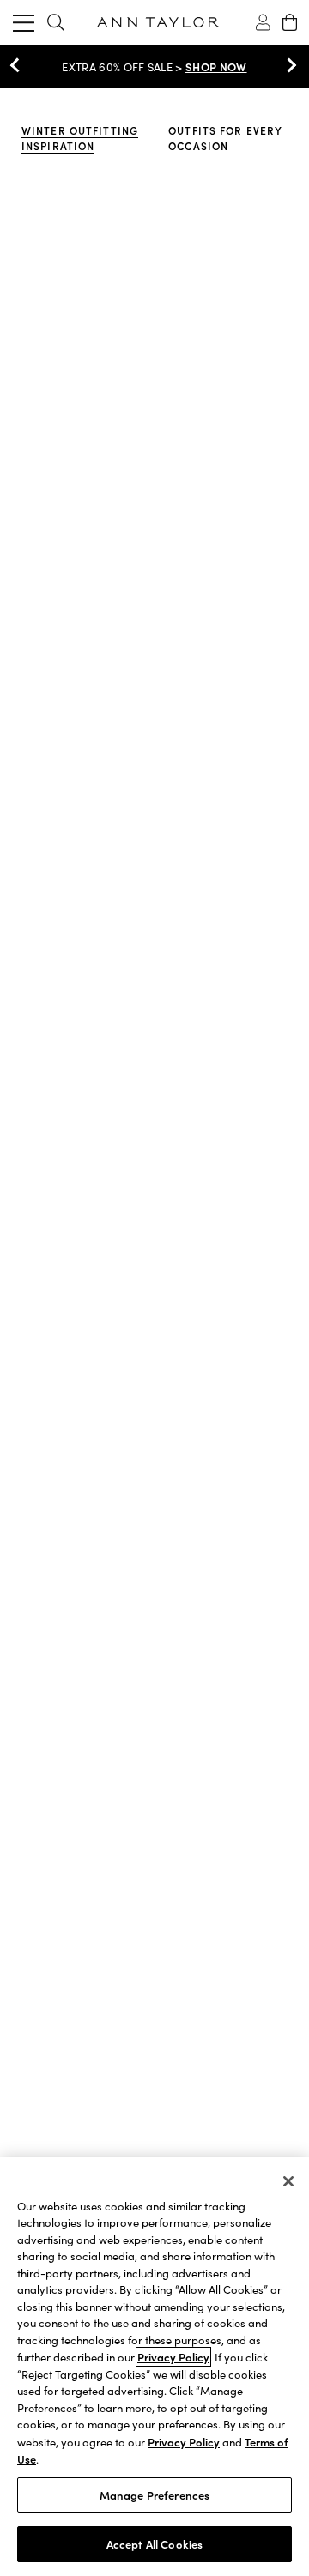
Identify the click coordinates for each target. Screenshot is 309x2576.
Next (288, 65)
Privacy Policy (173, 2357)
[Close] (288, 2181)
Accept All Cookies (154, 2544)
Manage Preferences (154, 2495)
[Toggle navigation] (24, 22)
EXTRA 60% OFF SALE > (154, 67)
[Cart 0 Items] (290, 22)
